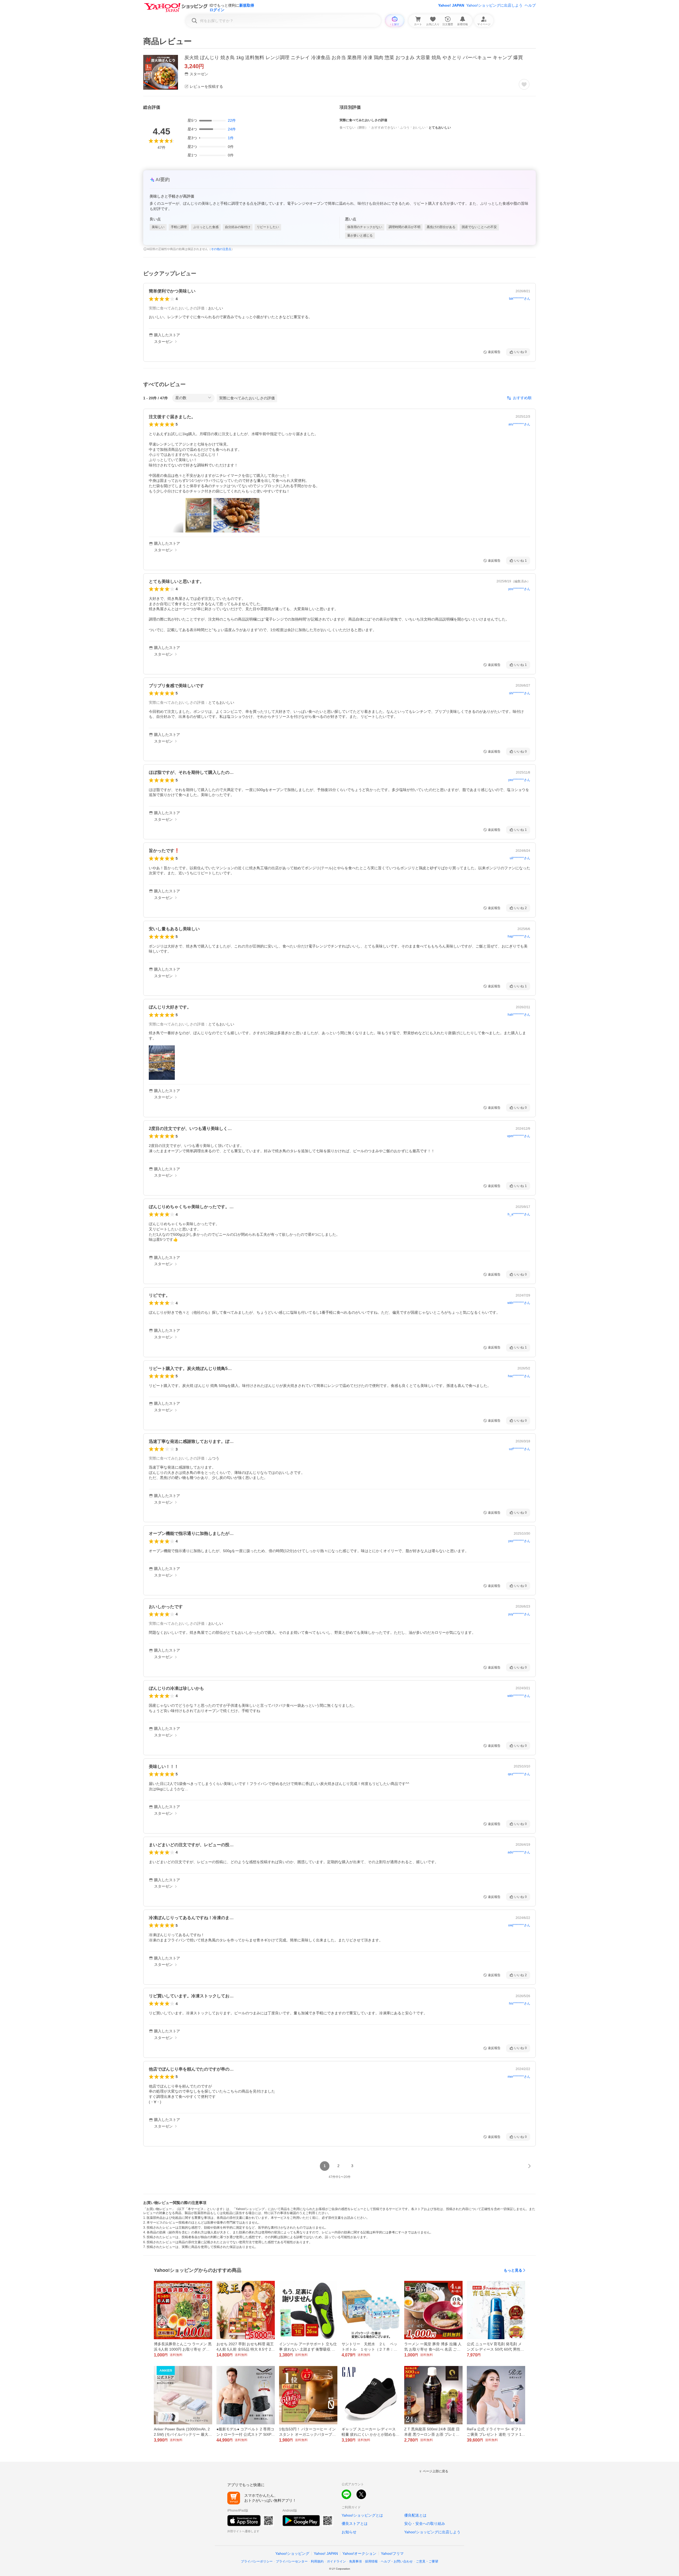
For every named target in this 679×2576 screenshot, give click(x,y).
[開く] (198, 515)
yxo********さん (519, 780)
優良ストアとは (355, 2523)
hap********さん (519, 936)
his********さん (520, 2003)
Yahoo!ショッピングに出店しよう (494, 5)
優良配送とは (415, 2515)
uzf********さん (520, 1449)
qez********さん (519, 1774)
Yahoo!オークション (359, 2553)
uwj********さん (519, 1925)
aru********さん (519, 424)
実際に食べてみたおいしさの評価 (247, 398)
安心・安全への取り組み (425, 2523)
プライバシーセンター (292, 2561)
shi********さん (520, 693)
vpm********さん (519, 1136)
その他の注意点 (221, 249)
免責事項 (355, 2561)
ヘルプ (530, 5)
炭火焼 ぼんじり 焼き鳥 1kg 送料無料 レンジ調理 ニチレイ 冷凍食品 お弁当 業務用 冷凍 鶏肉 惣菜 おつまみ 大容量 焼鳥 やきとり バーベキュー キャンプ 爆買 (354, 58)
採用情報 (371, 2561)
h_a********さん (519, 1214)
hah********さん (519, 1015)
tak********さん (520, 299)
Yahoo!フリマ (392, 2553)
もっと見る (513, 2270)
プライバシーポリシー (257, 2561)
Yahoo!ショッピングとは (362, 2515)
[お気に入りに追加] (524, 84)
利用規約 (317, 2561)
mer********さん (519, 2077)
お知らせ (349, 2532)
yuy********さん (519, 1614)
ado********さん (519, 1852)
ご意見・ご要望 (427, 2561)
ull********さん (520, 858)
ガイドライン (336, 2561)
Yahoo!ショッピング (292, 2553)
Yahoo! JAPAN (451, 5)
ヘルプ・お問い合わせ (397, 2561)
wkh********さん (519, 1303)
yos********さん (519, 589)
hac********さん (519, 1376)
